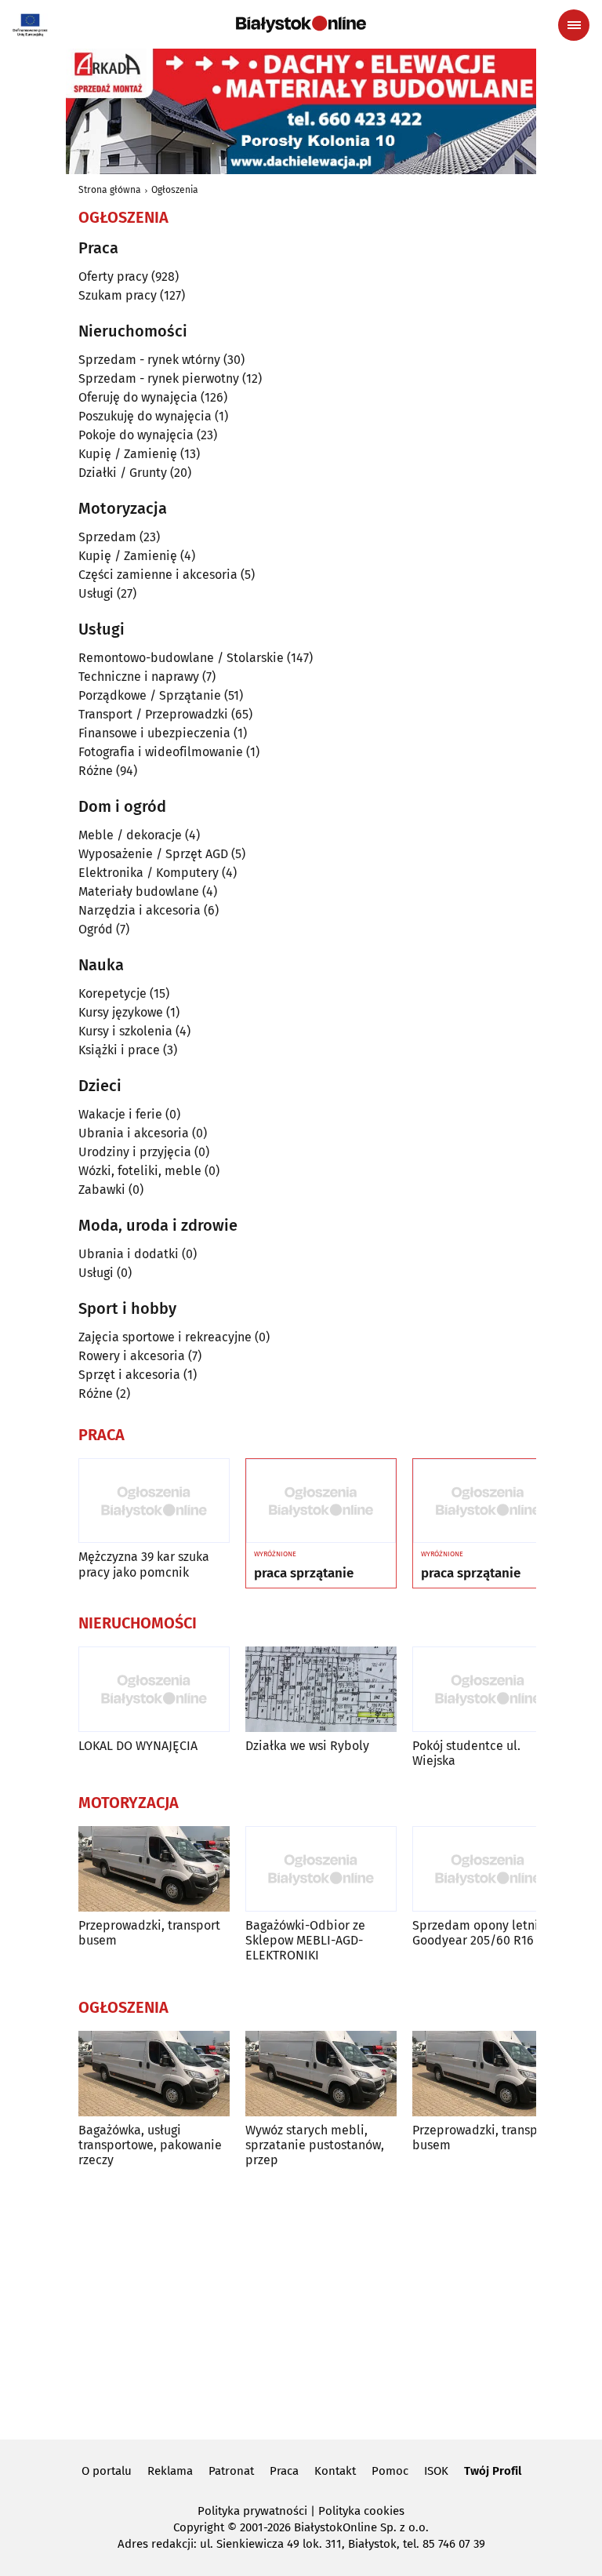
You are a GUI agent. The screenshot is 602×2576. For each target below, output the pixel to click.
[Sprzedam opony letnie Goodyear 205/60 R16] (488, 1869)
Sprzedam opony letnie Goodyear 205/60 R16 (479, 1933)
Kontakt (335, 2471)
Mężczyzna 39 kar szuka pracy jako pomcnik (144, 1564)
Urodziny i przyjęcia (135, 1152)
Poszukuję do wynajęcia (145, 416)
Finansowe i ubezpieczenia (154, 733)
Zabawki (102, 1190)
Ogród (96, 929)
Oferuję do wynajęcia (138, 397)
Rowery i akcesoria (132, 1356)
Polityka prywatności (252, 2511)
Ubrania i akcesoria (134, 1133)
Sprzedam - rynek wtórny (149, 360)
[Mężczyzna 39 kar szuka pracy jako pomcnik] (154, 1501)
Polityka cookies (361, 2511)
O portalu (107, 2471)
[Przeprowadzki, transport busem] (154, 1869)
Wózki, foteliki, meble (140, 1171)
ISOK (436, 2471)
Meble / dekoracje (130, 835)
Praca (284, 2471)
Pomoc (390, 2471)
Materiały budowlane (139, 891)
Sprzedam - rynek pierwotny (159, 378)
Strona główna (110, 190)
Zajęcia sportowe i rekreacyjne (165, 1337)
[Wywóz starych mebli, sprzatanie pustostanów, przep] (321, 2074)
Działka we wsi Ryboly (307, 1746)
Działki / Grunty (123, 473)
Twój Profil (493, 2471)
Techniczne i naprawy (139, 677)
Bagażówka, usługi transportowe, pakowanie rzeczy (150, 2145)
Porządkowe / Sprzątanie (150, 695)
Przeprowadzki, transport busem (149, 1933)
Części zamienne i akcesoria (158, 575)
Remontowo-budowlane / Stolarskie (181, 658)
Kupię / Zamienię (128, 454)
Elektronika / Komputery (149, 873)
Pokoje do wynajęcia (136, 435)
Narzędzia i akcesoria (140, 910)
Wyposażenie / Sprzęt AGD (153, 854)
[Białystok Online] (301, 24)
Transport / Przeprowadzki (153, 714)
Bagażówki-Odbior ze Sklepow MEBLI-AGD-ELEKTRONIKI (305, 1940)
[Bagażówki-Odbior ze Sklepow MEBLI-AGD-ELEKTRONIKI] (321, 1869)
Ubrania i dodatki (129, 1254)
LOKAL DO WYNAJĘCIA (138, 1746)
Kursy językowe (121, 1012)
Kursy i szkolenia (125, 1031)
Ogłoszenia (175, 190)
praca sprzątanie (304, 1574)
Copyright (199, 2527)
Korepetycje (112, 993)
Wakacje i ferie (120, 1114)
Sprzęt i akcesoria (129, 1375)
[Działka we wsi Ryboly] (321, 1689)
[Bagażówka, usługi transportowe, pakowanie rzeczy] (154, 2074)
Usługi (96, 593)
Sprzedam (107, 537)
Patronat (231, 2471)
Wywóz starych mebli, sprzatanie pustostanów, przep (315, 2145)
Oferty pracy (113, 277)
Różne (96, 771)
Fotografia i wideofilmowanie (161, 752)
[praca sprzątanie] (321, 1501)
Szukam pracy (118, 295)
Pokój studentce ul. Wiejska (466, 1753)
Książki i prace (119, 1050)
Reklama (170, 2471)
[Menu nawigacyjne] (574, 25)
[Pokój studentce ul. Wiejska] (488, 1689)
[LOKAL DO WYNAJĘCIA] (154, 1689)
